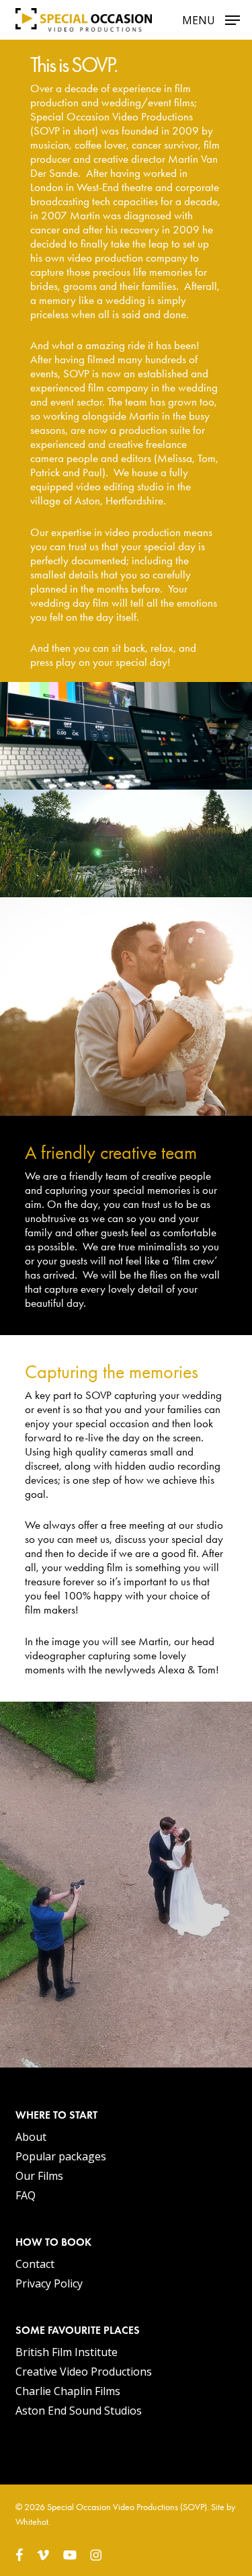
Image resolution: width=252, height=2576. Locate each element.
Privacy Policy (49, 2283)
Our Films (39, 2176)
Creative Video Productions (84, 2372)
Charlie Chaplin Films (68, 2391)
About (31, 2137)
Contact (35, 2264)
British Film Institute (67, 2352)
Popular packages (61, 2156)
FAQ (26, 2195)
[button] (211, 18)
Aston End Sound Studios (79, 2411)
